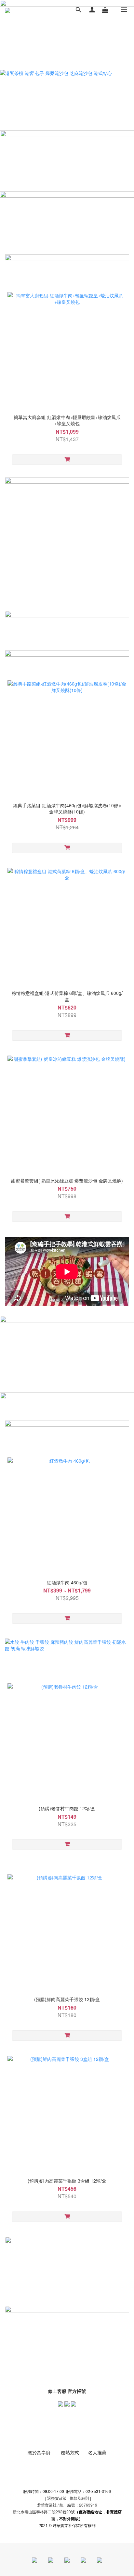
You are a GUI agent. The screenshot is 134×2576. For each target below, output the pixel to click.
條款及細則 (79, 2498)
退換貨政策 (57, 2498)
